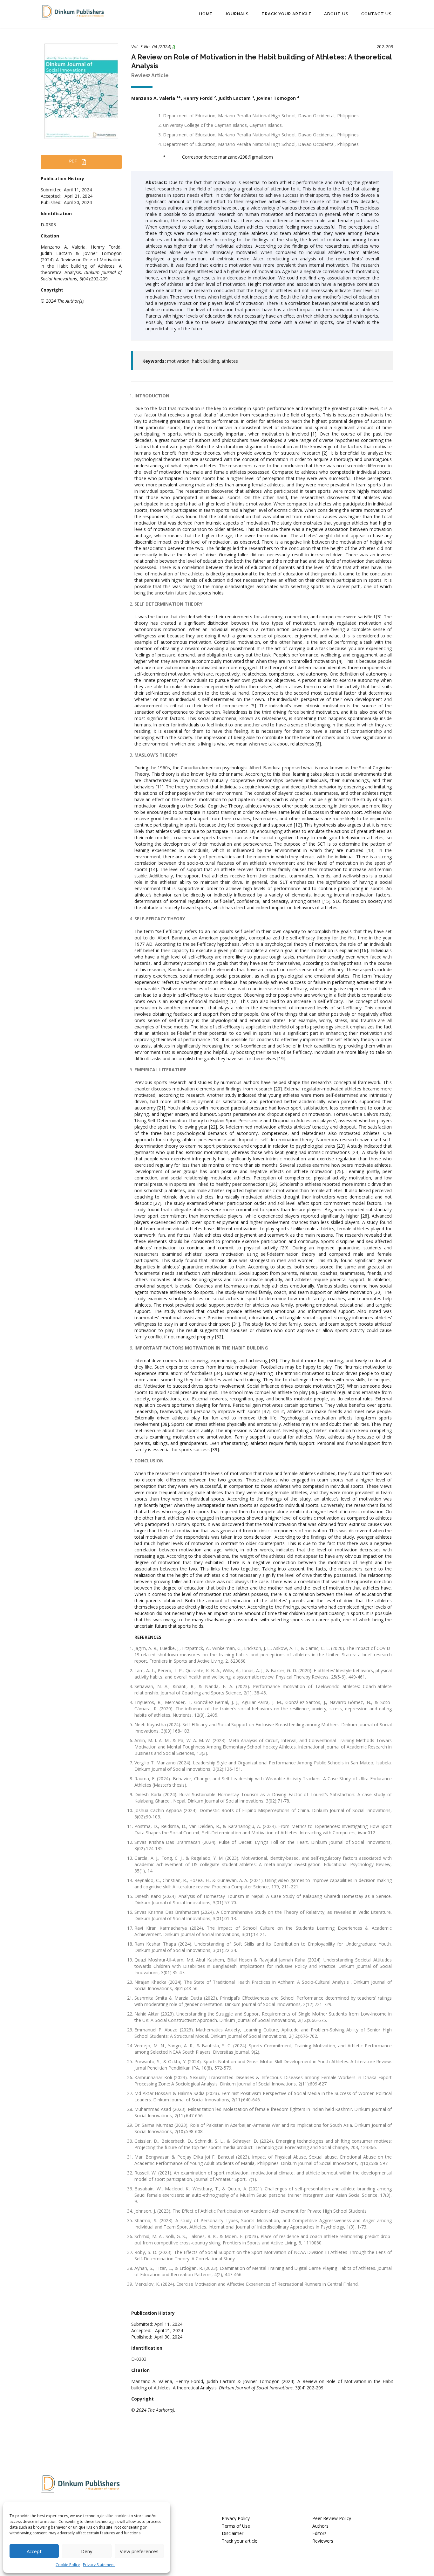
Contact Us (376, 14)
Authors (320, 2526)
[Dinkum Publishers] (72, 12)
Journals (237, 14)
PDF (74, 161)
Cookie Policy (68, 2565)
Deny (87, 2551)
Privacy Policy (236, 2518)
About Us (336, 14)
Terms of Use (236, 2526)
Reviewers (323, 2541)
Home (206, 14)
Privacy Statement (99, 2565)
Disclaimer (233, 2533)
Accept (34, 2551)
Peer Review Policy (332, 2518)
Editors (319, 2533)
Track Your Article (286, 14)
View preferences (139, 2551)
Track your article (240, 2541)
